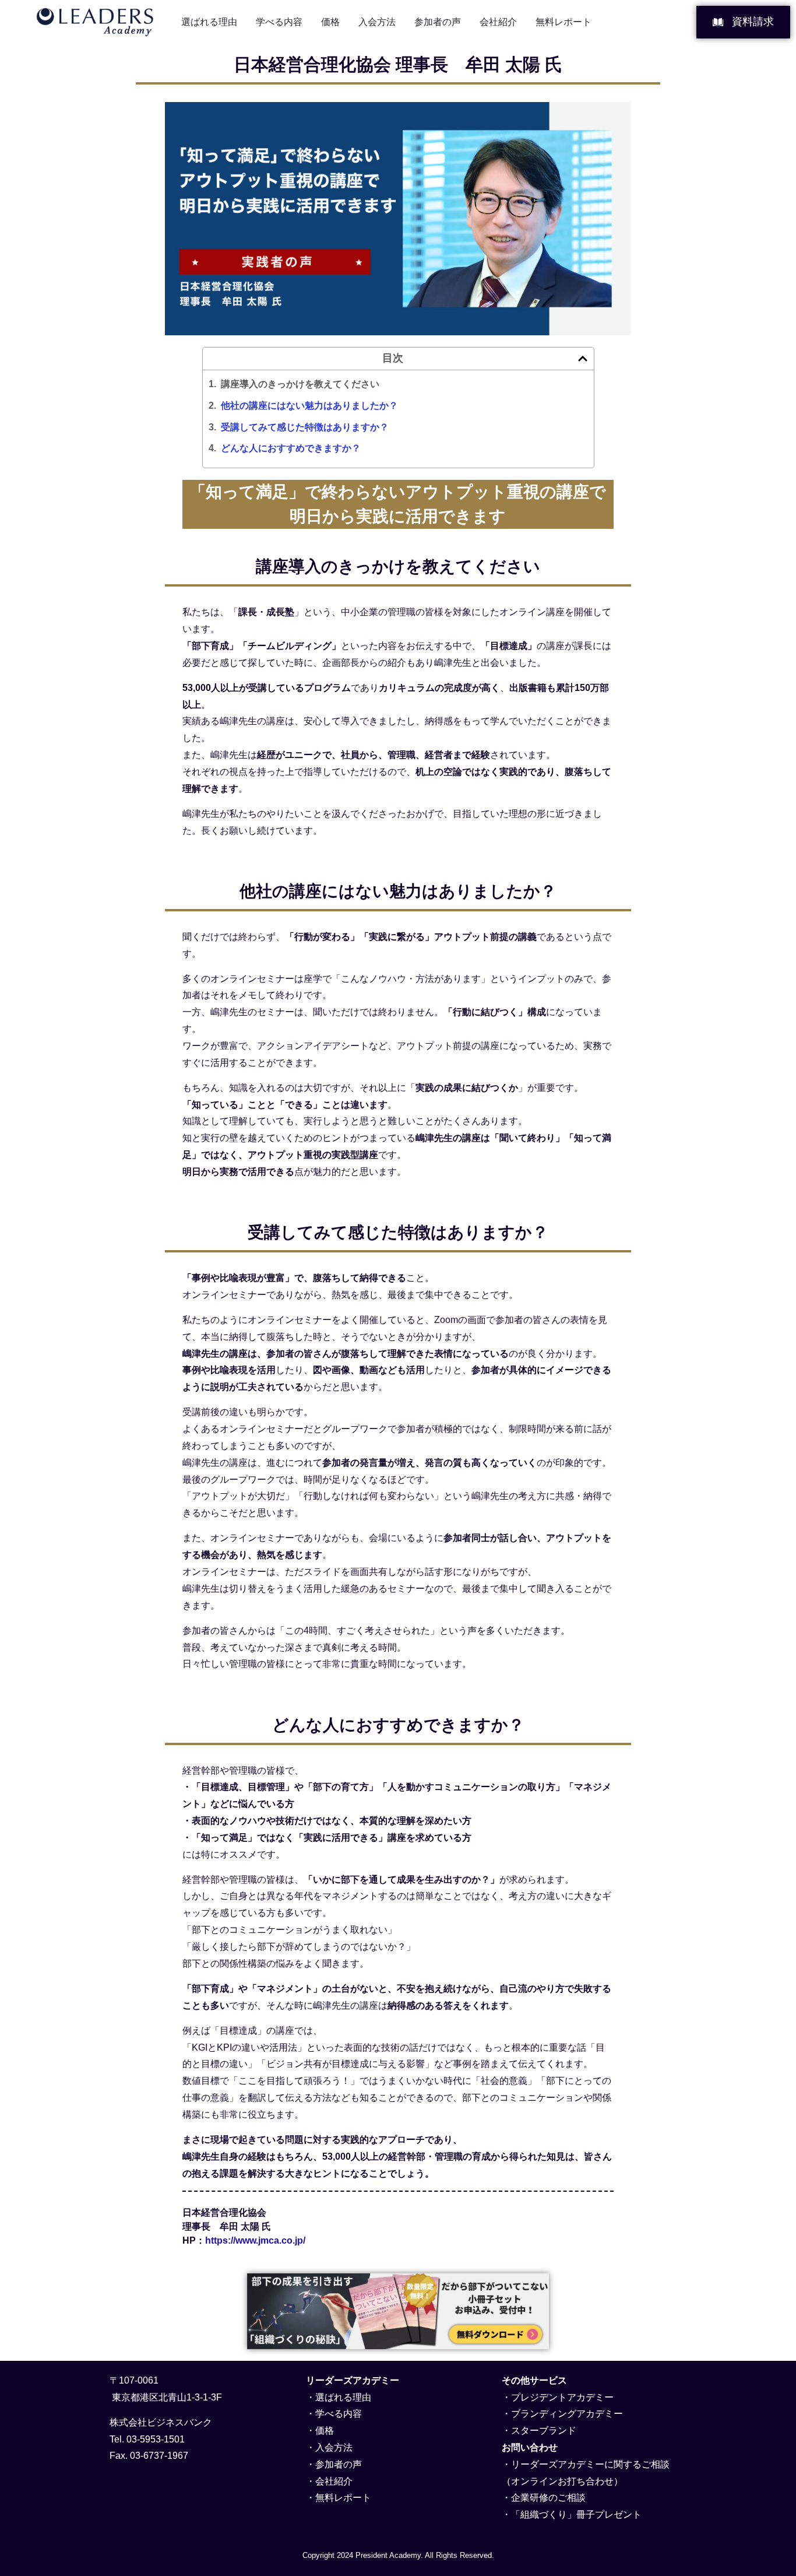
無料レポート (343, 2498)
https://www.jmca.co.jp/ (255, 2240)
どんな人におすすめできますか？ (291, 448)
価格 (325, 2431)
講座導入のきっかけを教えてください (300, 384)
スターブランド (544, 2431)
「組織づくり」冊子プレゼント (576, 2514)
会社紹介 (334, 2481)
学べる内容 (339, 2414)
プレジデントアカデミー (562, 2397)
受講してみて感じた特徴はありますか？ (305, 427)
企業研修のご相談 (548, 2498)
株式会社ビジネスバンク (161, 2422)
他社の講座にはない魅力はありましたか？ (309, 406)
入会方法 (334, 2447)
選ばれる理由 (343, 2397)
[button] (583, 359)
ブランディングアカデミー (567, 2414)
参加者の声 (339, 2464)
